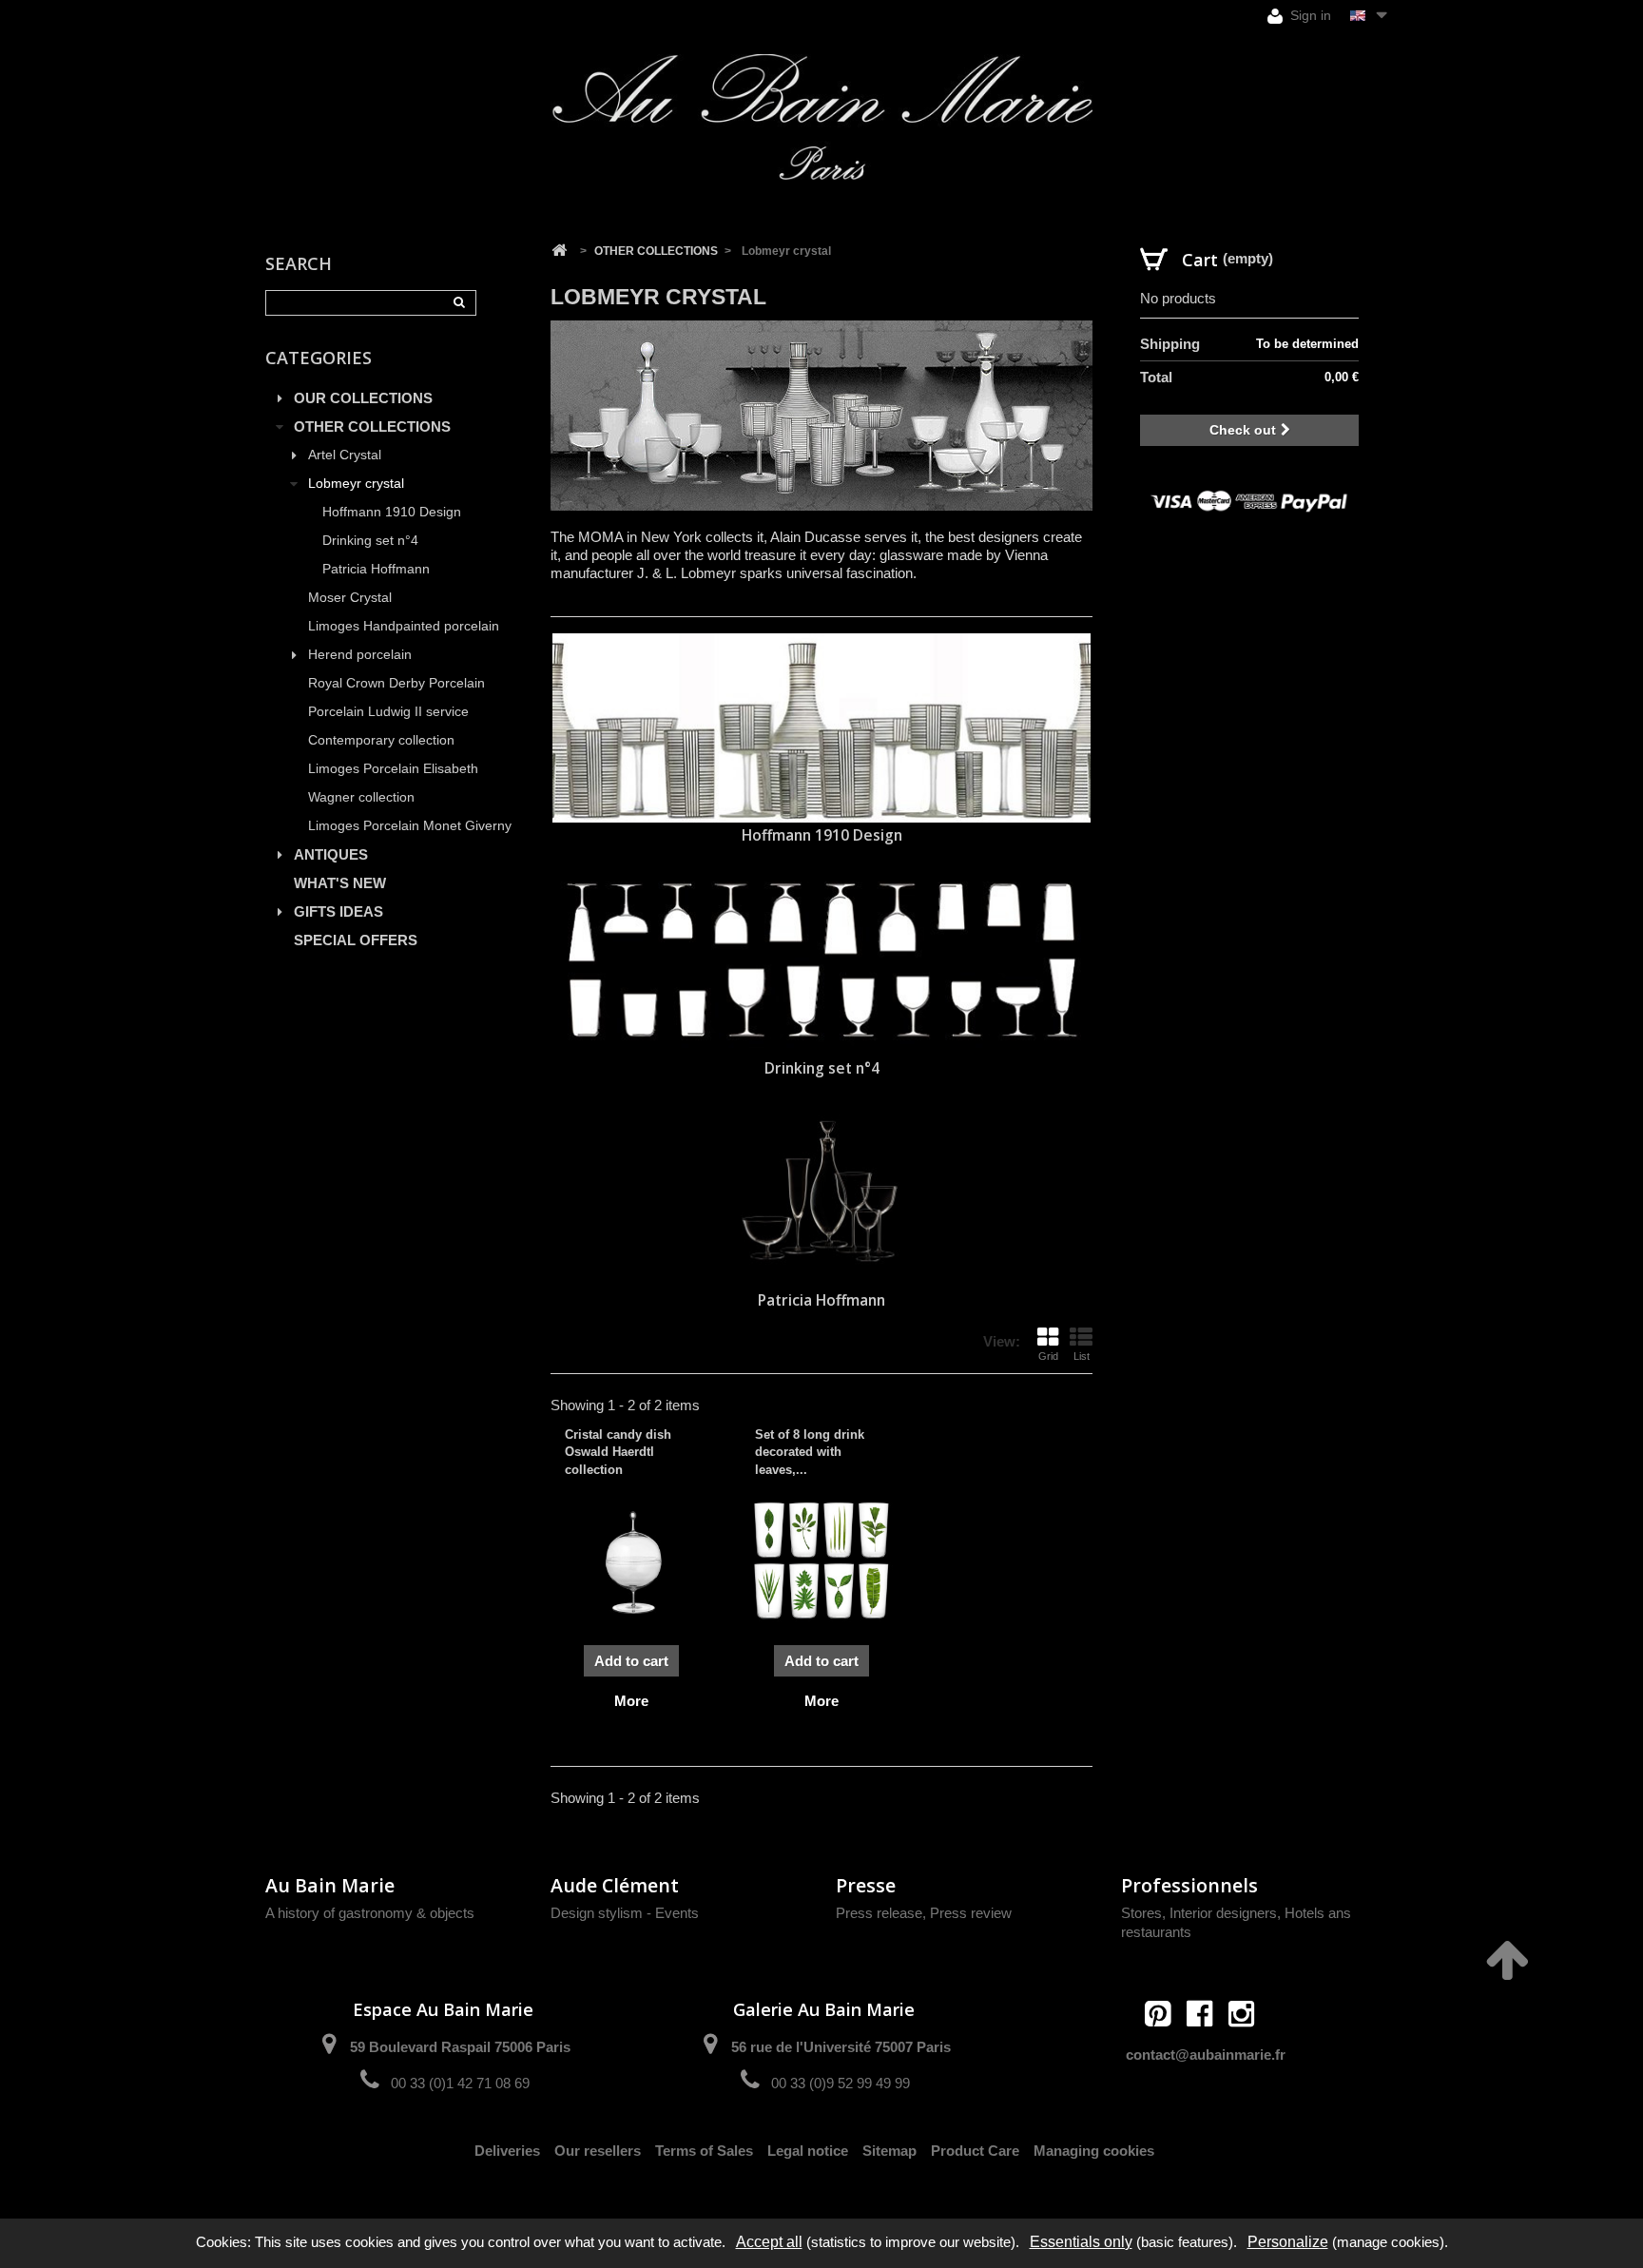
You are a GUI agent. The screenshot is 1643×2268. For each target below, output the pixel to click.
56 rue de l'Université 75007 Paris (841, 2047)
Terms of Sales (704, 2151)
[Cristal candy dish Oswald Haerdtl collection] (631, 1560)
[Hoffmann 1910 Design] (821, 728)
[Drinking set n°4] (821, 961)
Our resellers (598, 2151)
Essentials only (1081, 2242)
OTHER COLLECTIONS (372, 426)
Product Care (975, 2151)
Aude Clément (615, 1885)
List (1082, 1356)
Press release (879, 1913)
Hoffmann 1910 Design (392, 512)
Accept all (769, 2242)
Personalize (1288, 2242)
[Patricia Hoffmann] (821, 1194)
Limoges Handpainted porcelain (404, 626)
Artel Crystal (345, 455)
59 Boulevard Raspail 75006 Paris (460, 2047)
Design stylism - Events (625, 1913)
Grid (1048, 1356)
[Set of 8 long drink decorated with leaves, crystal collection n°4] (821, 1560)
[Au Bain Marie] (821, 117)
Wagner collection (361, 797)
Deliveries (507, 2151)
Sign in (1309, 15)
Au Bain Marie (330, 1885)
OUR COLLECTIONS (363, 398)
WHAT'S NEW (340, 883)
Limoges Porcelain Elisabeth (393, 769)
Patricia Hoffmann (376, 569)
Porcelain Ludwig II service (388, 712)
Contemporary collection (381, 740)
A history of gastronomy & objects (370, 1913)
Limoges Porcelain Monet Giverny (410, 826)
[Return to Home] (559, 251)
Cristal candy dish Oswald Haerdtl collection (618, 1452)
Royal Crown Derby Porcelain (396, 683)
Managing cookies (1094, 2151)
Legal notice (808, 2151)
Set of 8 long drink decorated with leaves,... (810, 1452)
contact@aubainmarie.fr (1206, 2055)
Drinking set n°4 (370, 541)
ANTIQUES (331, 854)
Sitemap (889, 2151)
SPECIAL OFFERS (356, 940)
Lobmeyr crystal (356, 484)
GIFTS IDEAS (338, 911)
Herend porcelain (360, 655)
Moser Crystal (350, 598)
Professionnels (1189, 1885)
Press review (971, 1913)
